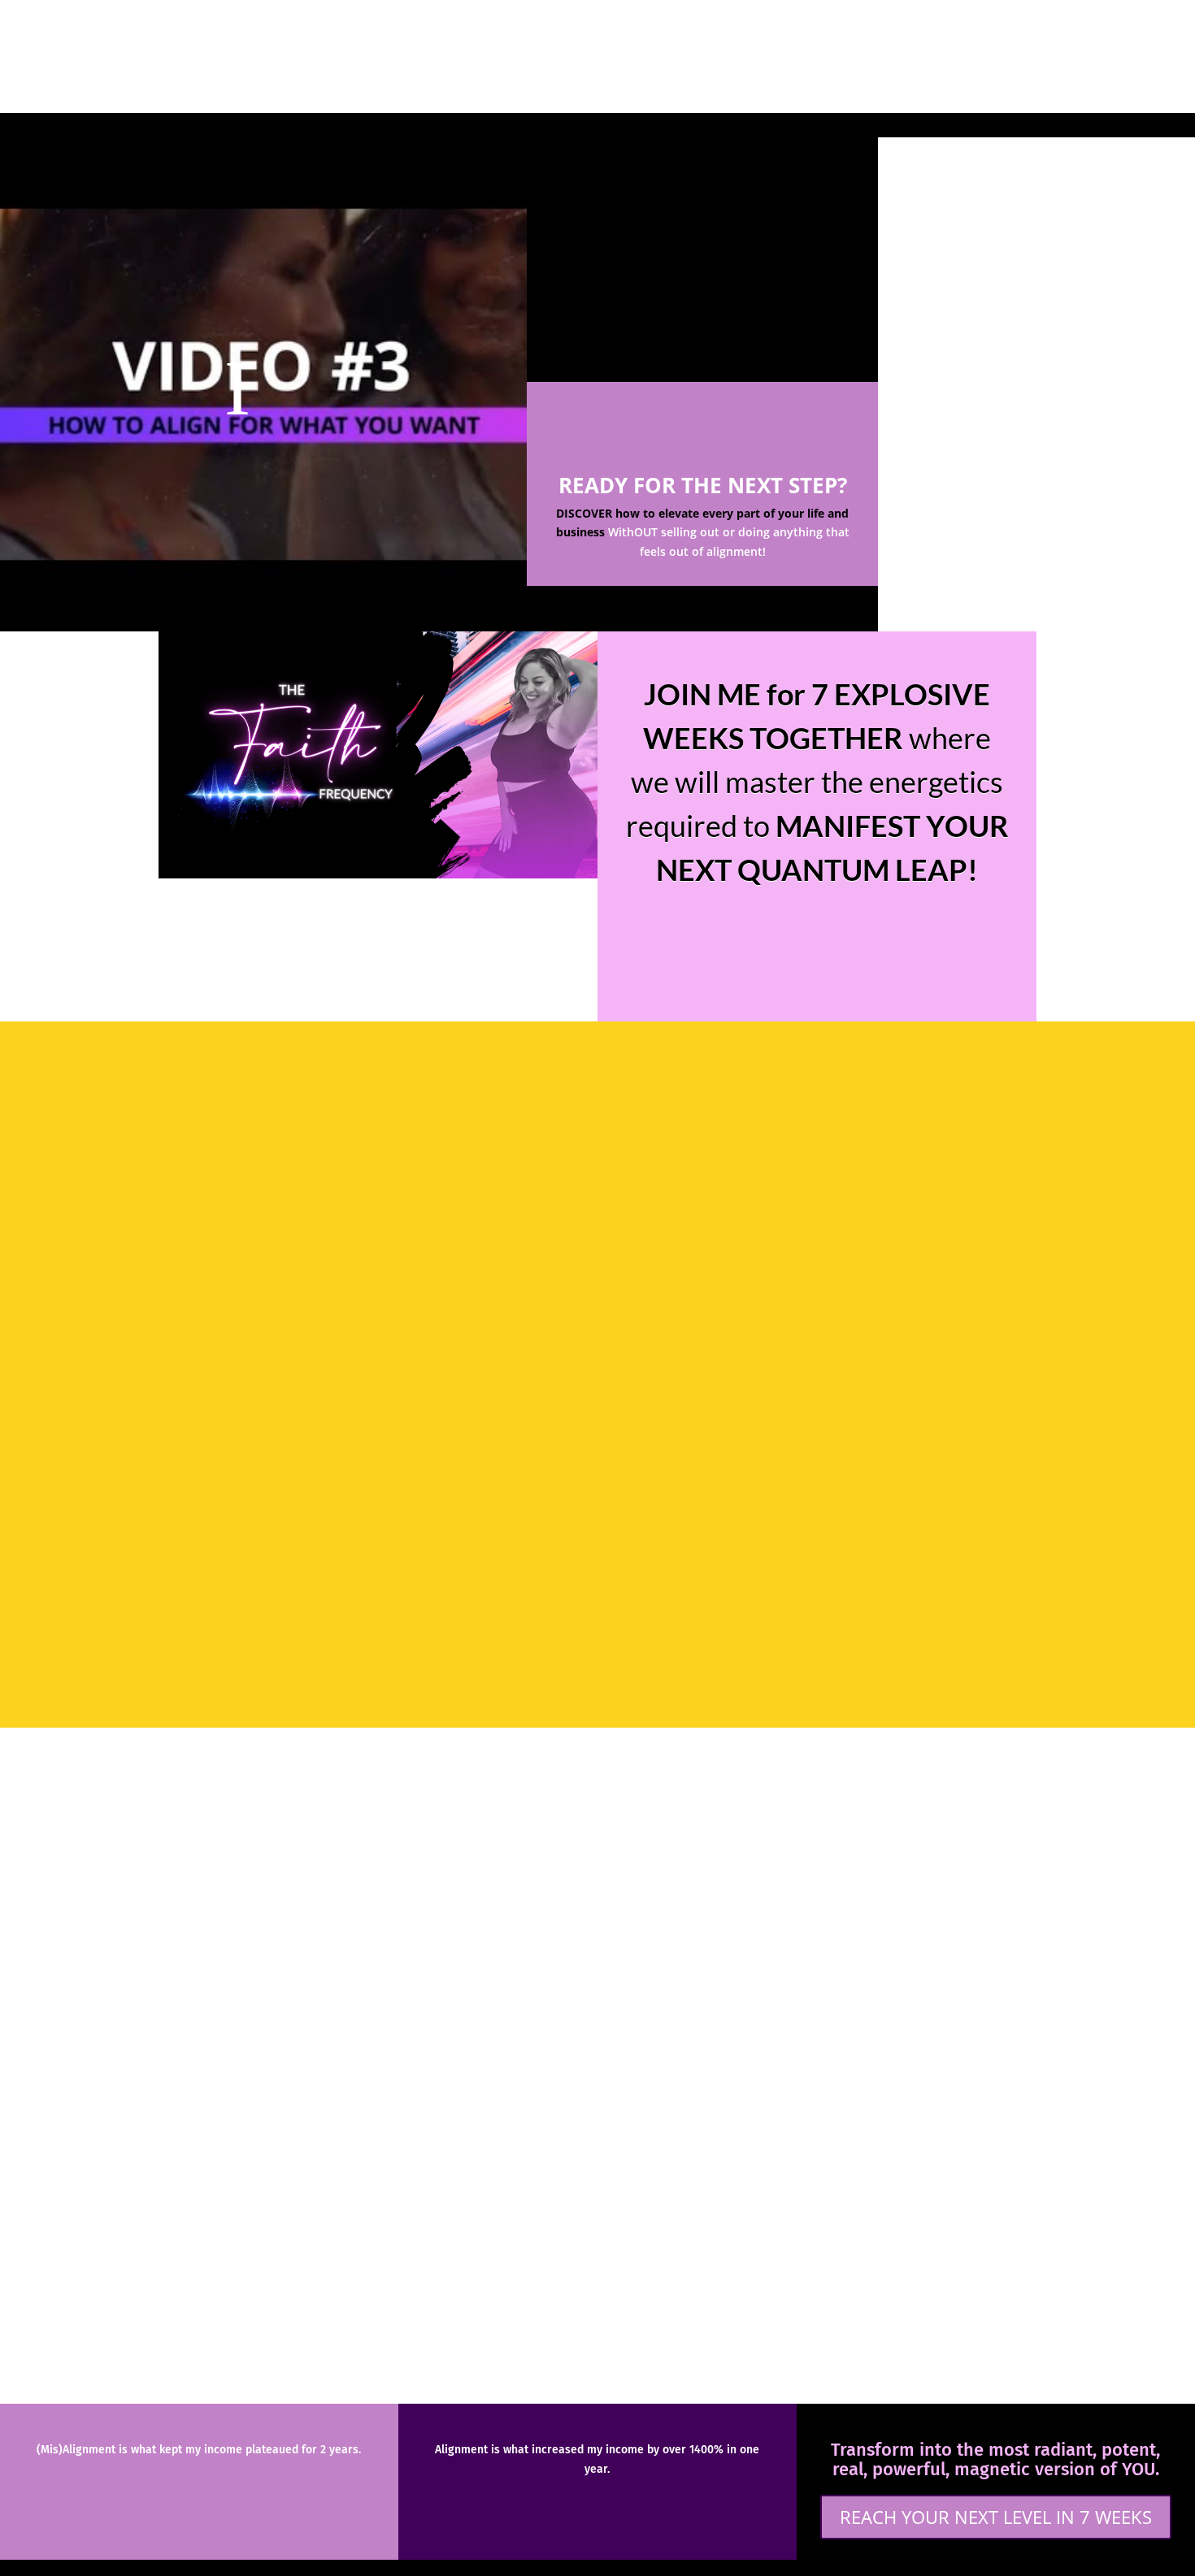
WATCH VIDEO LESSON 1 (702, 173)
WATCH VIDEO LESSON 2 (702, 297)
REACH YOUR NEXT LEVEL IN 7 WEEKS (996, 2517)
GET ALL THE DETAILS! (817, 936)
